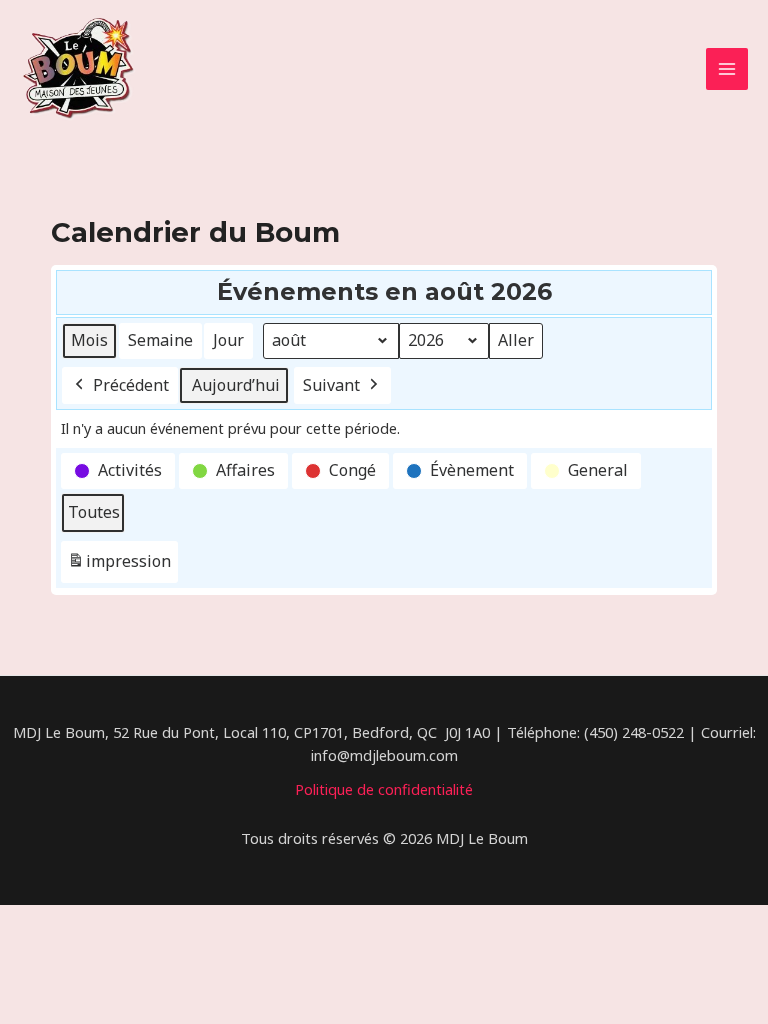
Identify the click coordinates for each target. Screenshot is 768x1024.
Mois (89, 340)
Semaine (160, 340)
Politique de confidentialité (384, 789)
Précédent (131, 385)
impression (119, 566)
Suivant (331, 385)
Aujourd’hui (236, 385)
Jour (228, 340)
